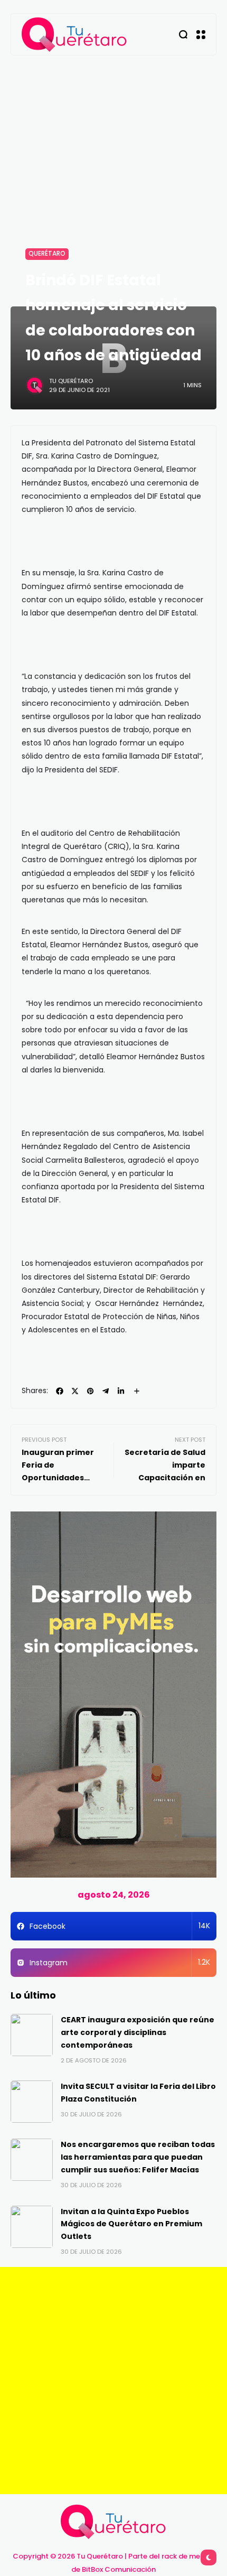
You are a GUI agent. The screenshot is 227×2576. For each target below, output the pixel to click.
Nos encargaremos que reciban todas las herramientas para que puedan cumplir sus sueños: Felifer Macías (138, 2157)
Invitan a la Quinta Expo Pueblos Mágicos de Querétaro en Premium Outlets (131, 2224)
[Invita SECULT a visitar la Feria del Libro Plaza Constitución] (32, 2102)
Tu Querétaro (71, 381)
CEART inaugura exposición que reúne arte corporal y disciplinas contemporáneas (138, 2032)
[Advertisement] (113, 174)
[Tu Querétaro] (74, 35)
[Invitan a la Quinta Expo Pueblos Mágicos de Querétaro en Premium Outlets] (32, 2227)
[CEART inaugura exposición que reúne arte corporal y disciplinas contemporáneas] (32, 2035)
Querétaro (47, 254)
